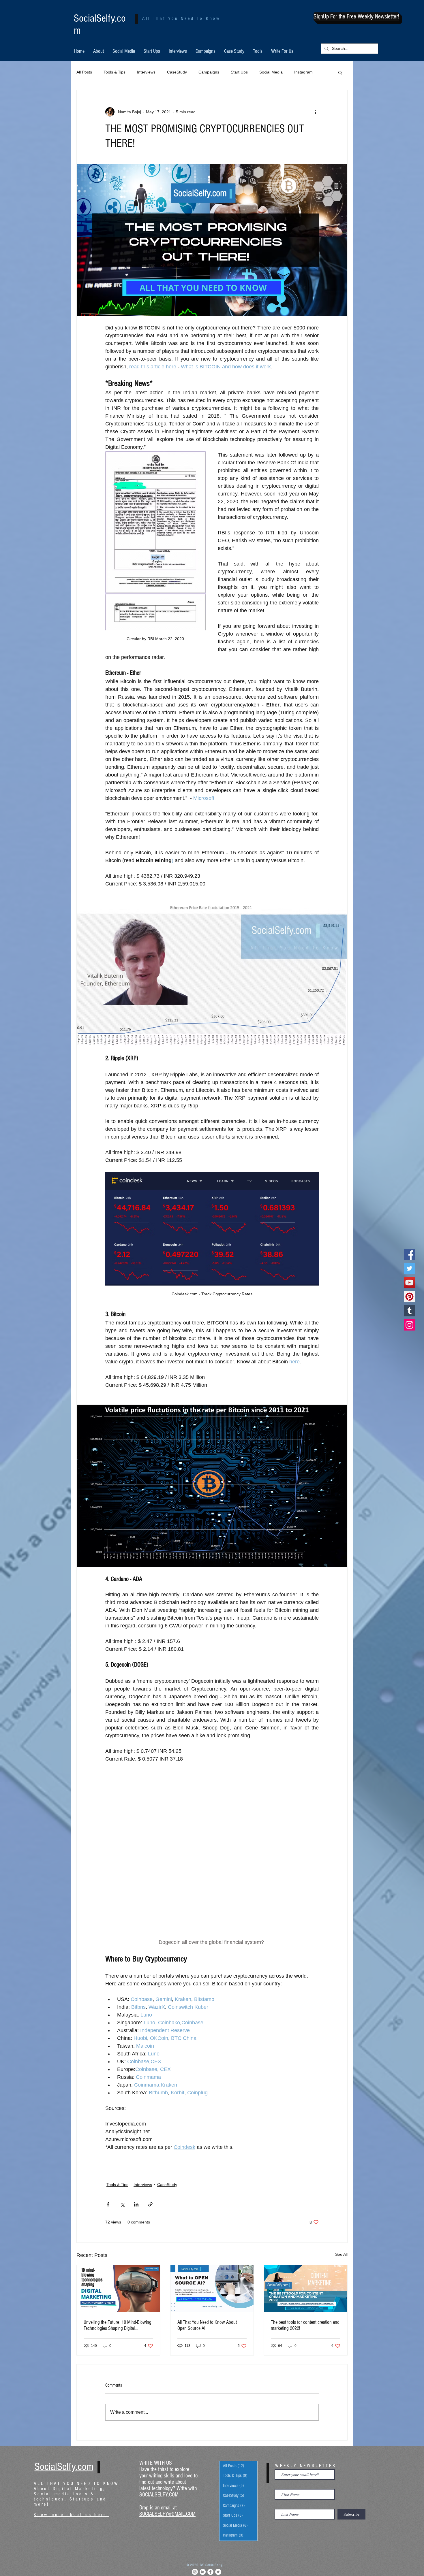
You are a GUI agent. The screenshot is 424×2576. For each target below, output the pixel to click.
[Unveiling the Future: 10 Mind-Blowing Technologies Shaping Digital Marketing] (118, 2140)
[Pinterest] (409, 1297)
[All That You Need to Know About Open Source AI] (212, 2140)
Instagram (303, 72)
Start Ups (239, 72)
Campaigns (209, 72)
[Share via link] (150, 2056)
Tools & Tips (115, 72)
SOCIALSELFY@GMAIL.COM (167, 2366)
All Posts (84, 72)
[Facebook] (409, 1254)
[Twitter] (409, 1268)
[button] (356, 17)
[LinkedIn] (203, 2424)
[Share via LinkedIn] (136, 2056)
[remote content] (212, 1777)
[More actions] (315, 112)
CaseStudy (177, 72)
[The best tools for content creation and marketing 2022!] (306, 2140)
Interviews (146, 72)
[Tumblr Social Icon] (409, 1311)
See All (341, 2106)
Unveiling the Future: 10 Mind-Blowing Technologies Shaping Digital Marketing (118, 2177)
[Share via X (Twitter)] (122, 2056)
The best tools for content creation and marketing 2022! (305, 2177)
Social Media (271, 72)
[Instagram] (409, 1325)
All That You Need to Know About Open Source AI (207, 2177)
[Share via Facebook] (108, 2056)
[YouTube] (409, 1283)
